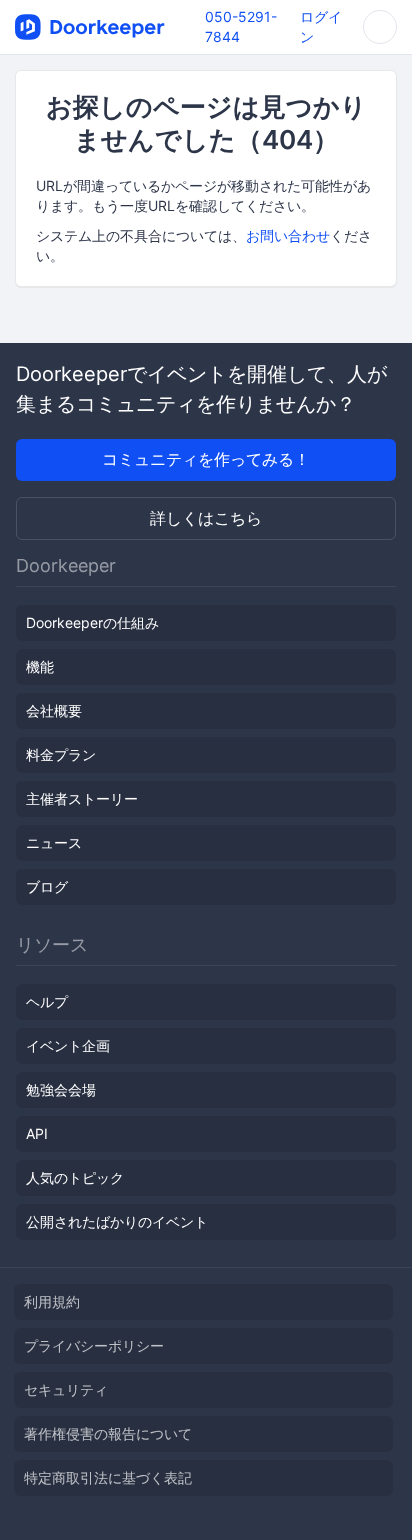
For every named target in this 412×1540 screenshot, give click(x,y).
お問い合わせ (288, 235)
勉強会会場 (61, 1089)
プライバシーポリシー (94, 1345)
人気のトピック (75, 1177)
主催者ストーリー (82, 798)
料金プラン (61, 754)
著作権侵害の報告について (108, 1433)
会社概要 (54, 710)
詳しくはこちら (206, 518)
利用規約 (52, 1301)
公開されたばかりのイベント (117, 1221)
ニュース (54, 842)
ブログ (47, 886)
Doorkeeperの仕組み (92, 622)
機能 (40, 666)
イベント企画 (68, 1045)
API (37, 1133)
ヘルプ (47, 1001)
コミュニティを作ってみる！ (206, 459)
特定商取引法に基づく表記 (108, 1477)
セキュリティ (66, 1389)
